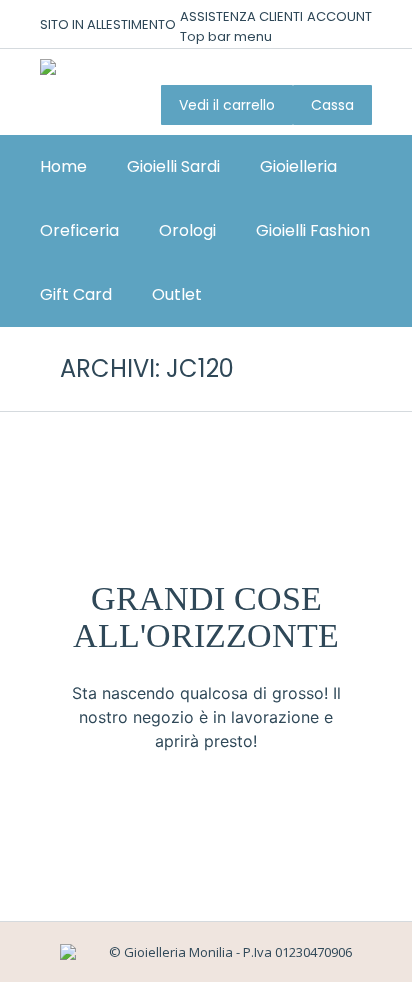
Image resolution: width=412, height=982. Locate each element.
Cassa (332, 105)
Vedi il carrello (227, 105)
